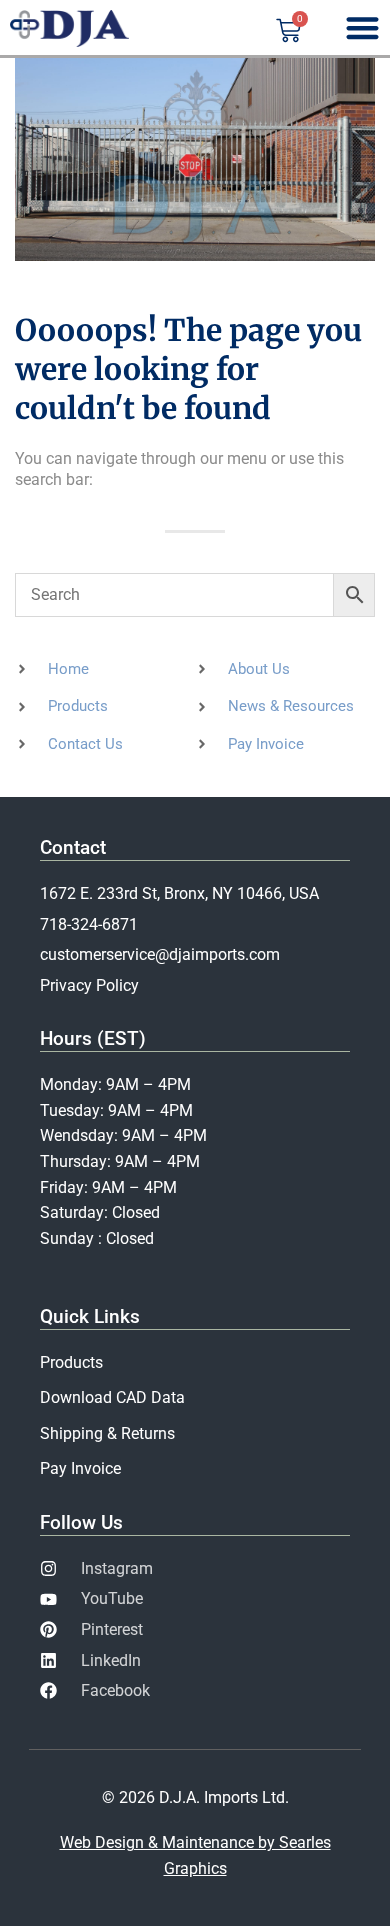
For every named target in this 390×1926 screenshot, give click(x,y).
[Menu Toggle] (362, 27)
